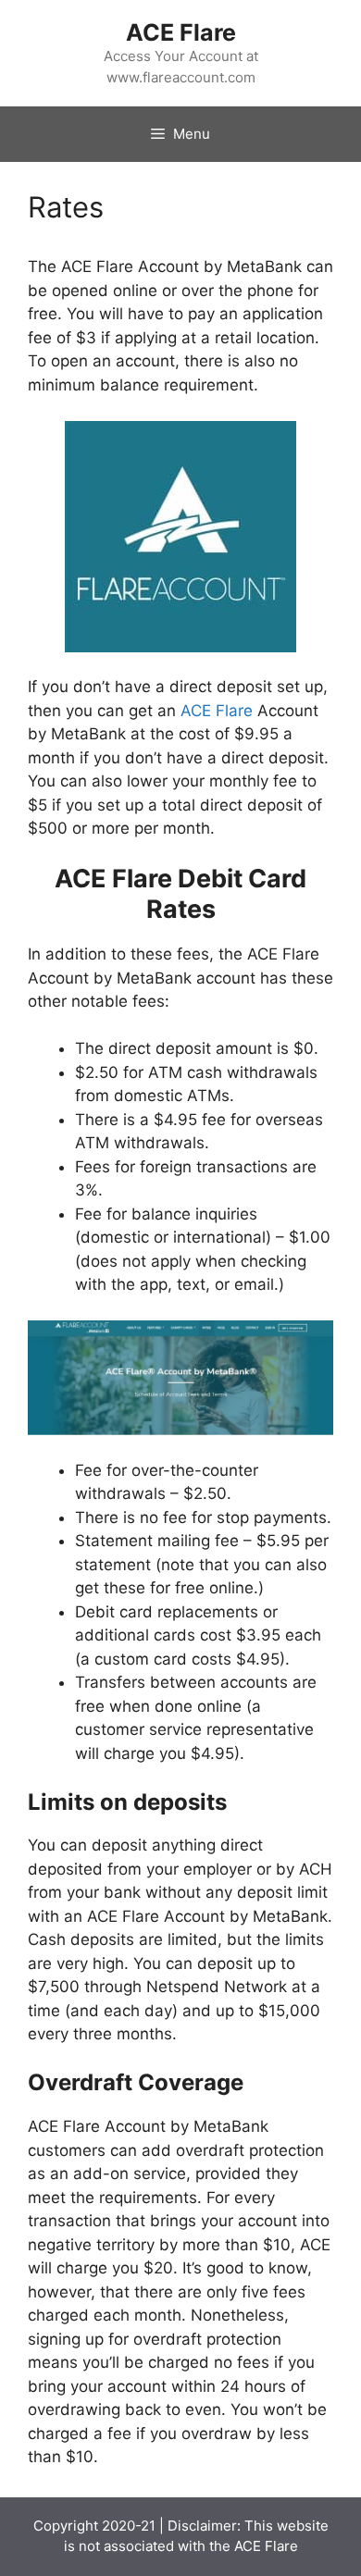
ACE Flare (181, 32)
